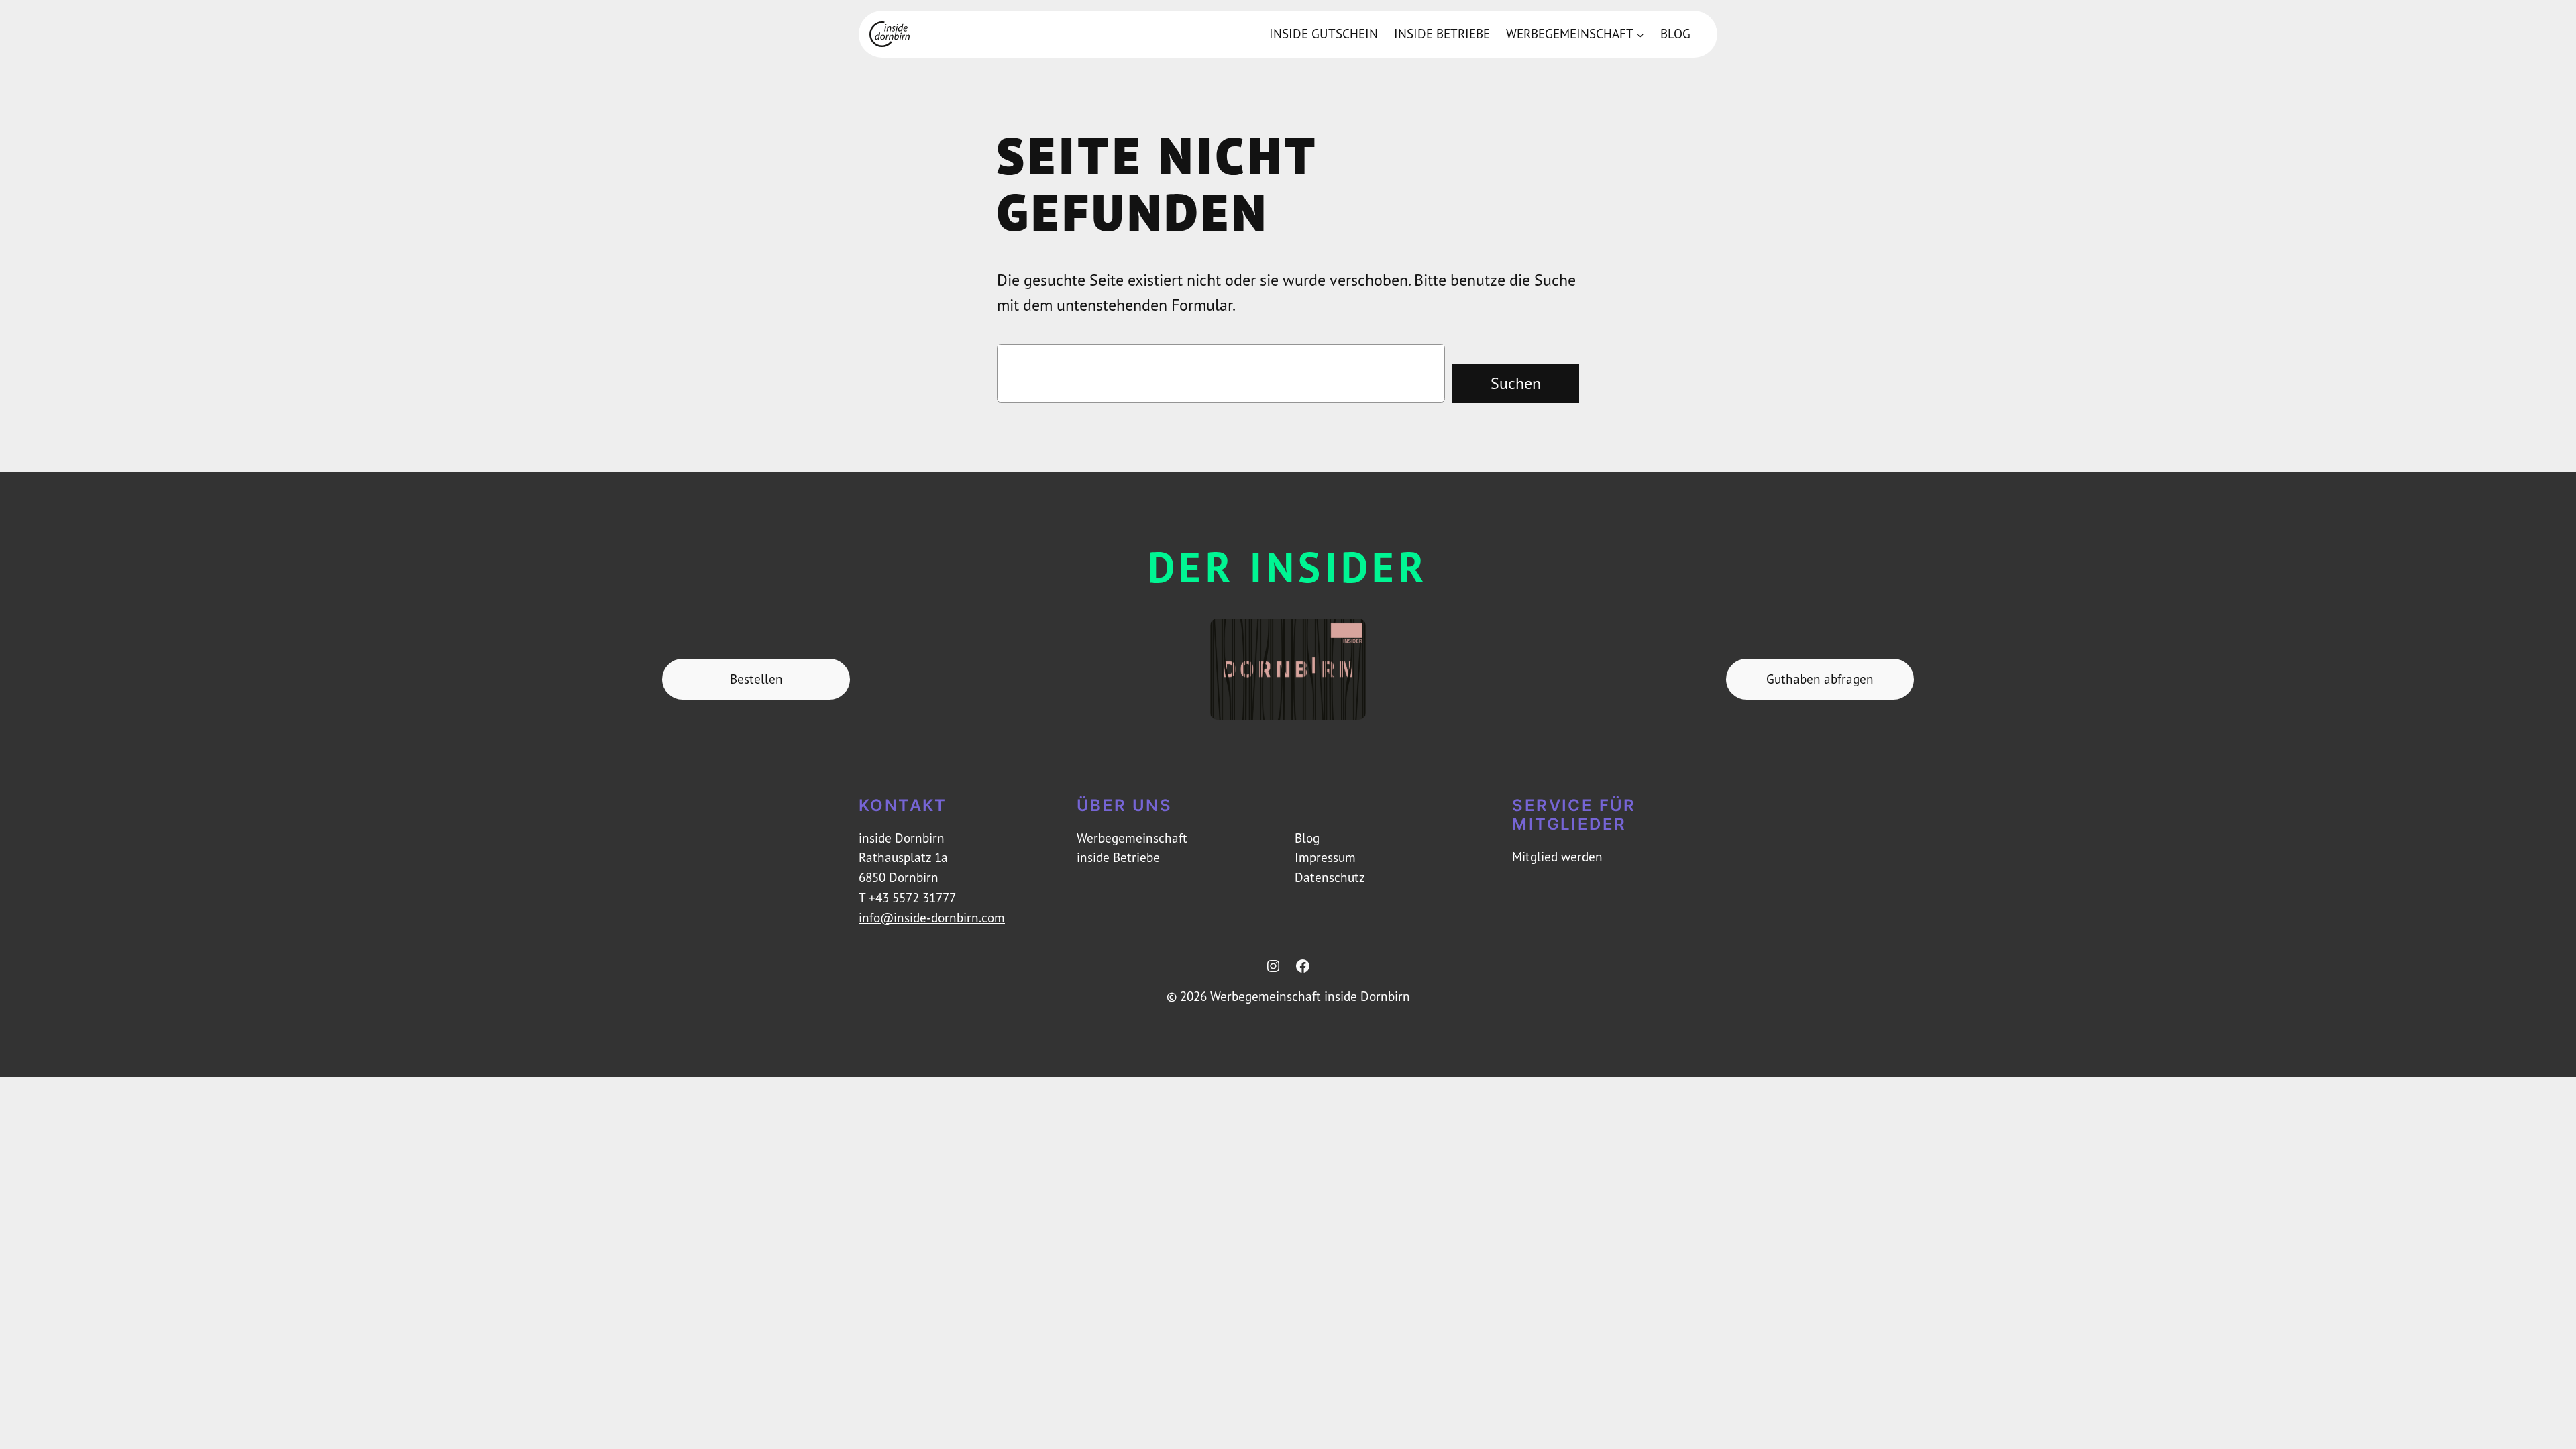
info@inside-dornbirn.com (932, 918)
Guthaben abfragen (1820, 679)
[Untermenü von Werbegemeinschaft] (1640, 34)
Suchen (1516, 383)
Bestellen (756, 679)
